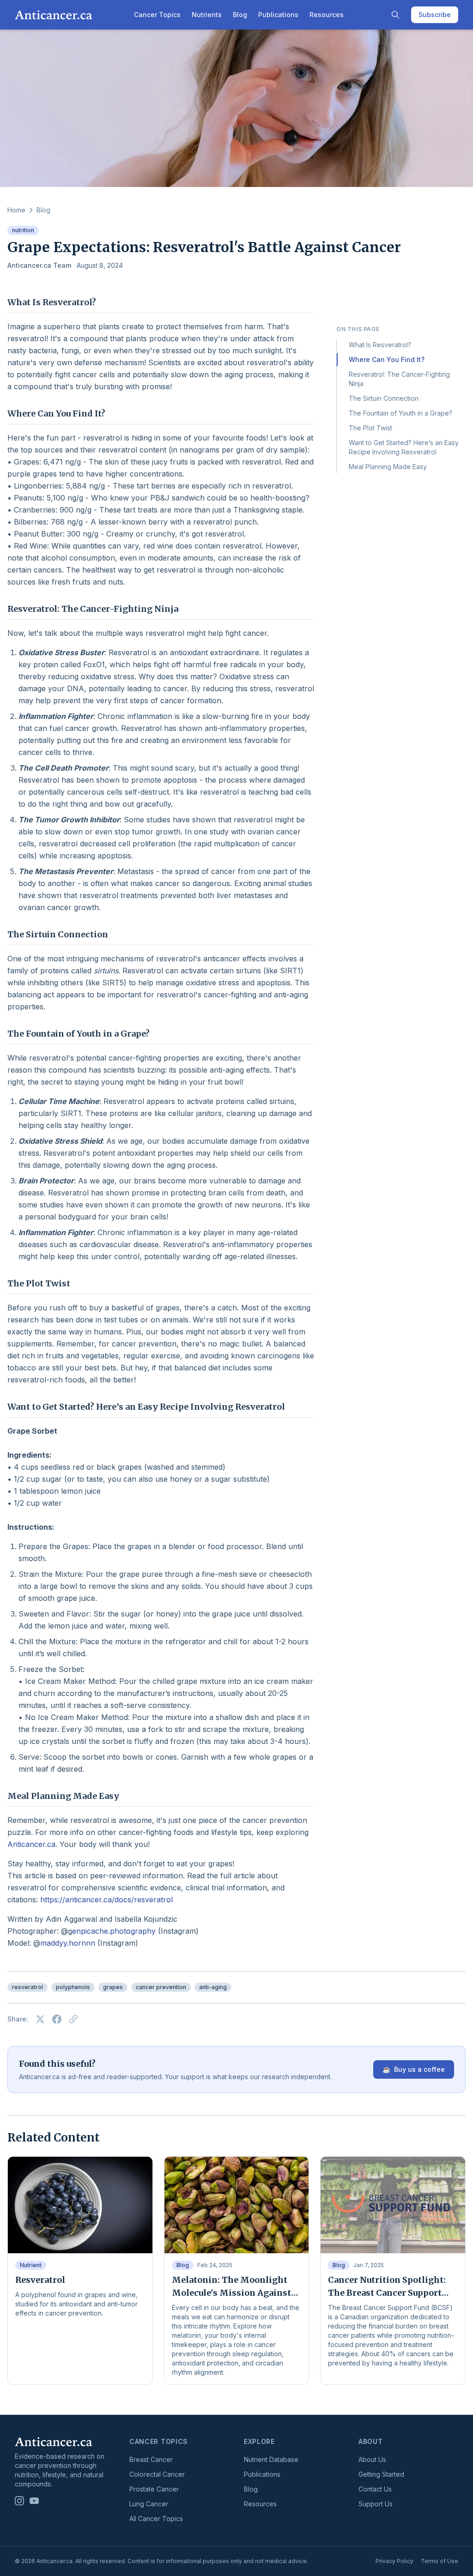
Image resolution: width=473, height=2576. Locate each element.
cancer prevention (161, 1987)
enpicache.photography (114, 1931)
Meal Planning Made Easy (388, 467)
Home (16, 210)
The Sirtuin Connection (384, 398)
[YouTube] (34, 2501)
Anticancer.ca (31, 1844)
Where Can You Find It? (387, 359)
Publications (278, 15)
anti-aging (213, 1987)
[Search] (395, 15)
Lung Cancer (149, 2504)
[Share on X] (40, 2019)
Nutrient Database (271, 2459)
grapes (113, 1987)
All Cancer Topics (156, 2519)
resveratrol (27, 1987)
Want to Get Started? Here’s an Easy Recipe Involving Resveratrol (404, 447)
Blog (240, 15)
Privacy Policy (394, 2561)
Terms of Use (440, 2561)
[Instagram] (19, 2501)
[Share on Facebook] (57, 2019)
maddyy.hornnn (68, 1943)
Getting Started (381, 2474)
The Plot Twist (370, 428)
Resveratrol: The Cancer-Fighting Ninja (399, 379)
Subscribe (435, 15)
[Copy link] (73, 2019)
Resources (327, 15)
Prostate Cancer (154, 2489)
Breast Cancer (151, 2459)
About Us (372, 2459)
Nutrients (207, 15)
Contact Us (375, 2489)
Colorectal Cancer (157, 2474)
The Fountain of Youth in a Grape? (400, 413)
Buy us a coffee (414, 2069)
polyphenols (73, 1987)
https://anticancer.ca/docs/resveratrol (106, 1900)
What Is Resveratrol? (380, 345)
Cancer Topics (157, 15)
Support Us (376, 2504)
